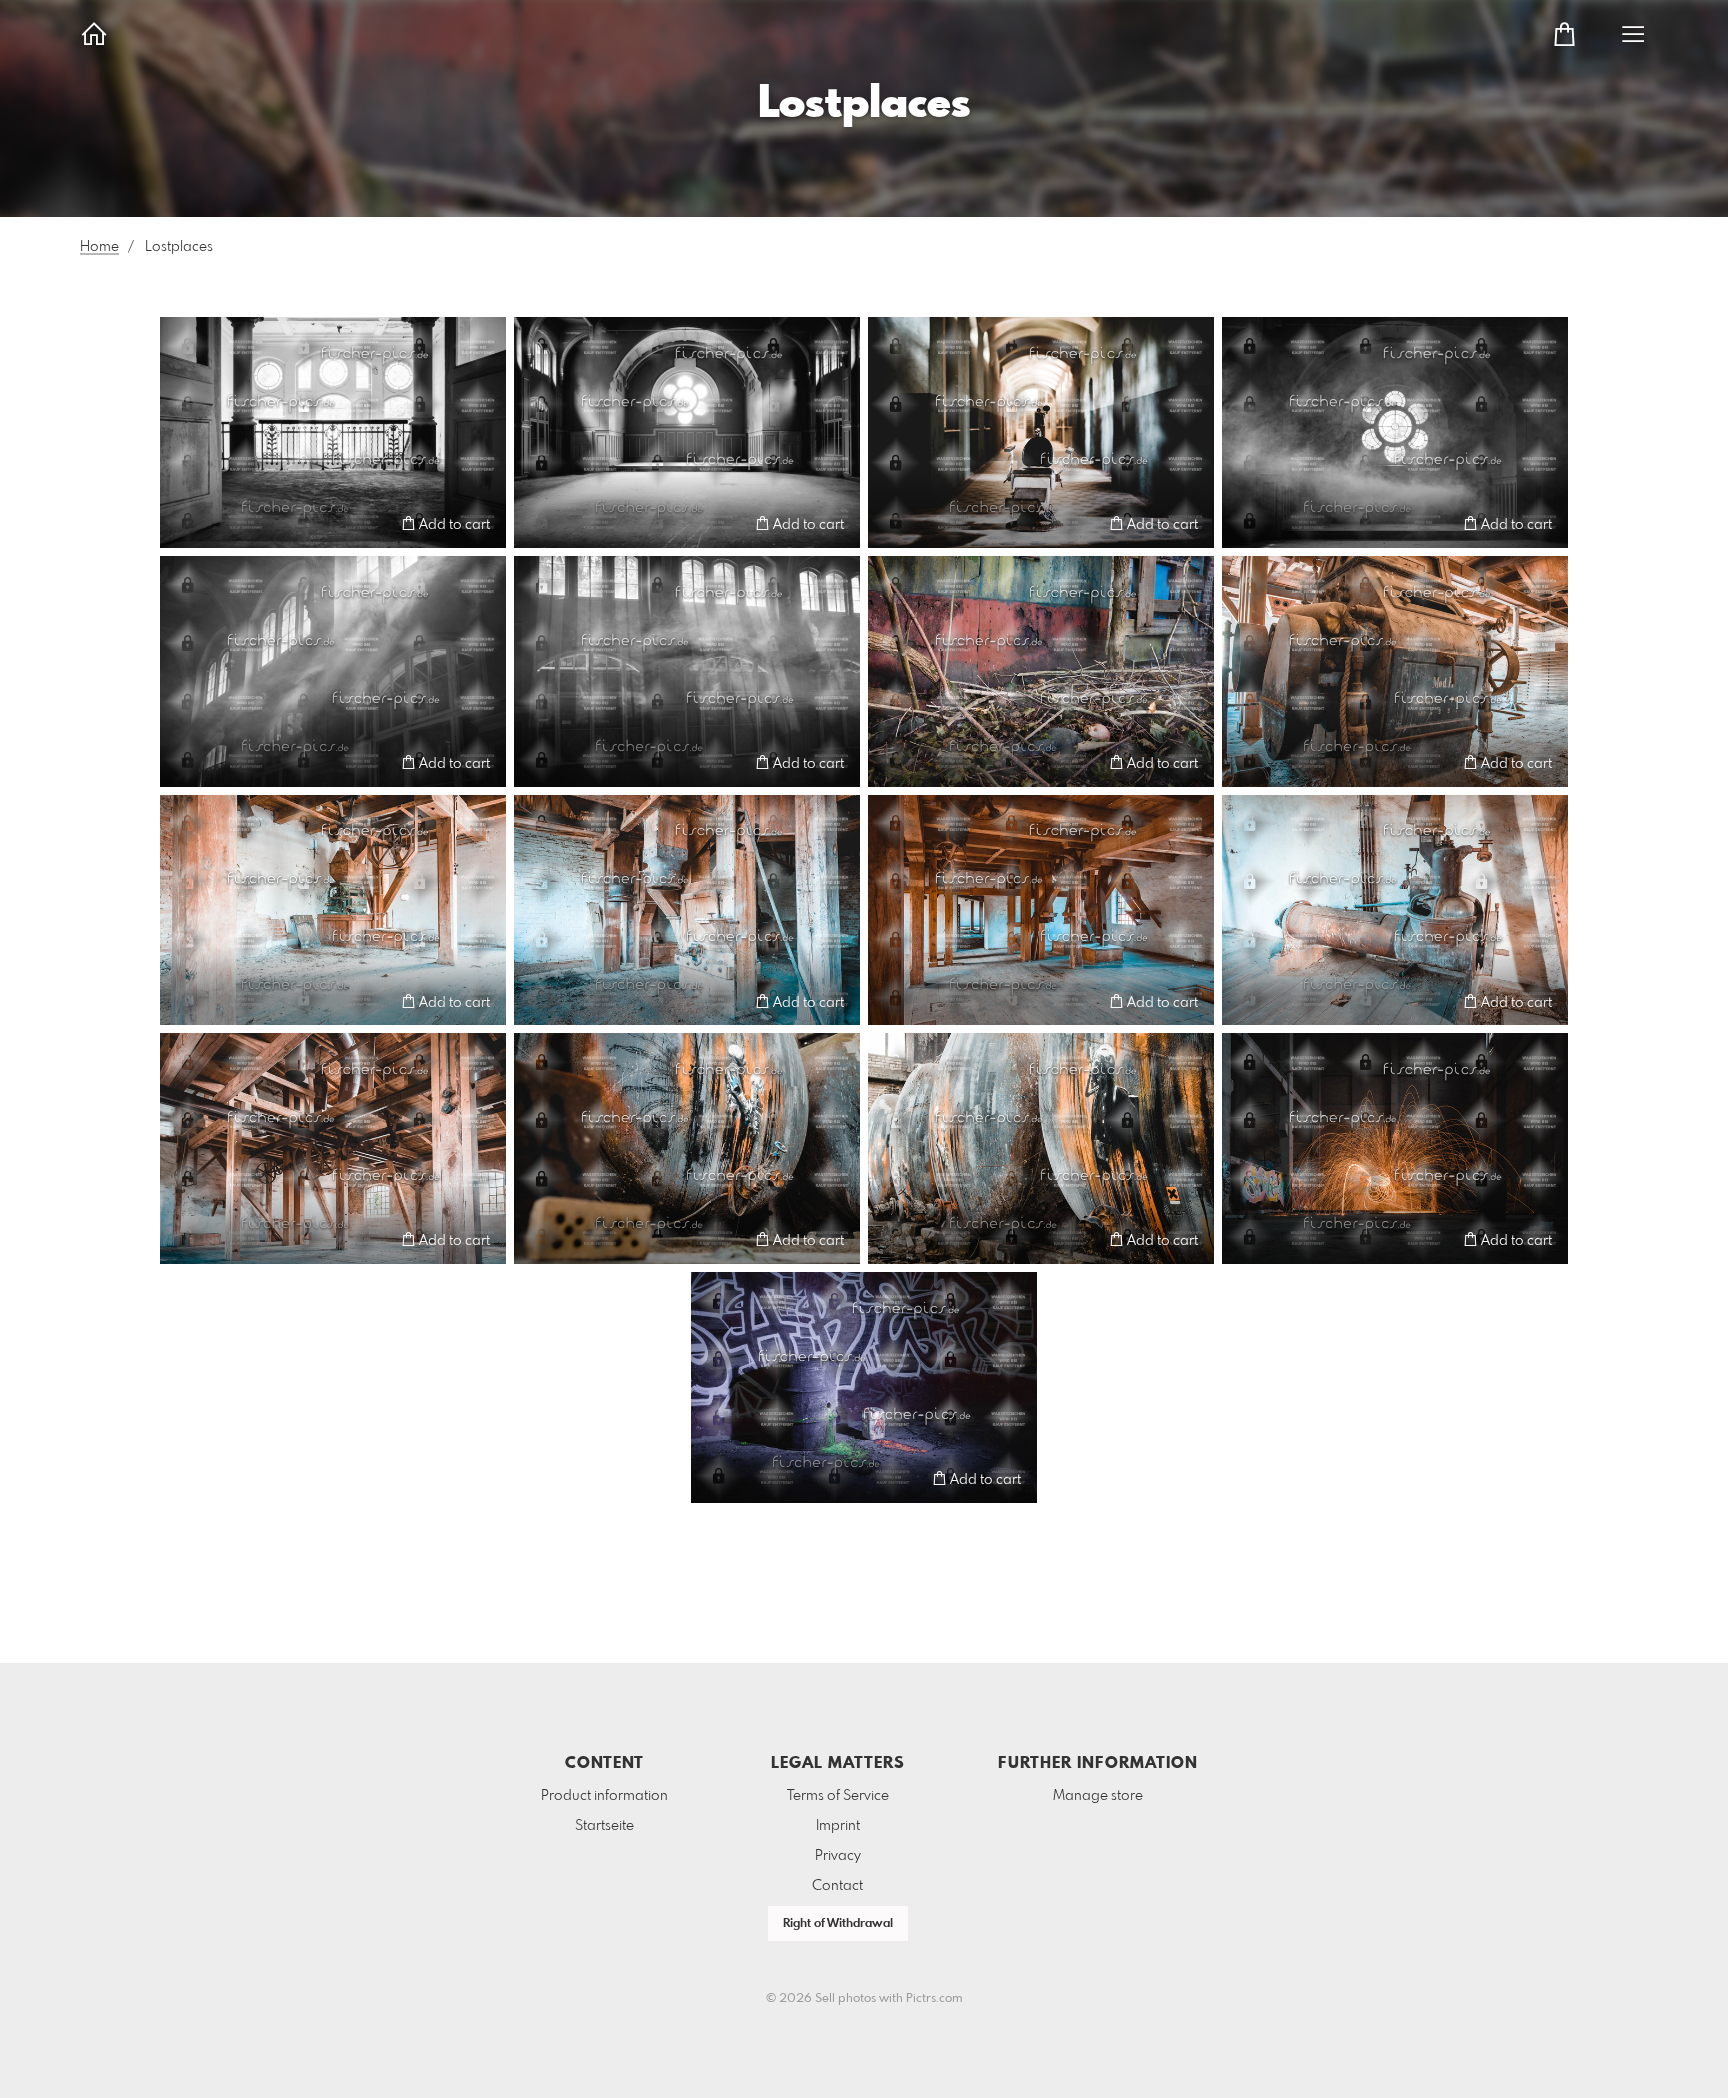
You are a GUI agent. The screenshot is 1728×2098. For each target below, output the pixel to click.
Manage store (1098, 1796)
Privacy (838, 1856)
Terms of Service (838, 1796)
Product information (604, 1796)
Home (99, 247)
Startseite (604, 1826)
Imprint (838, 1826)
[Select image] (184, 523)
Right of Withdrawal (838, 1924)
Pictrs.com (934, 1999)
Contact (837, 1886)
